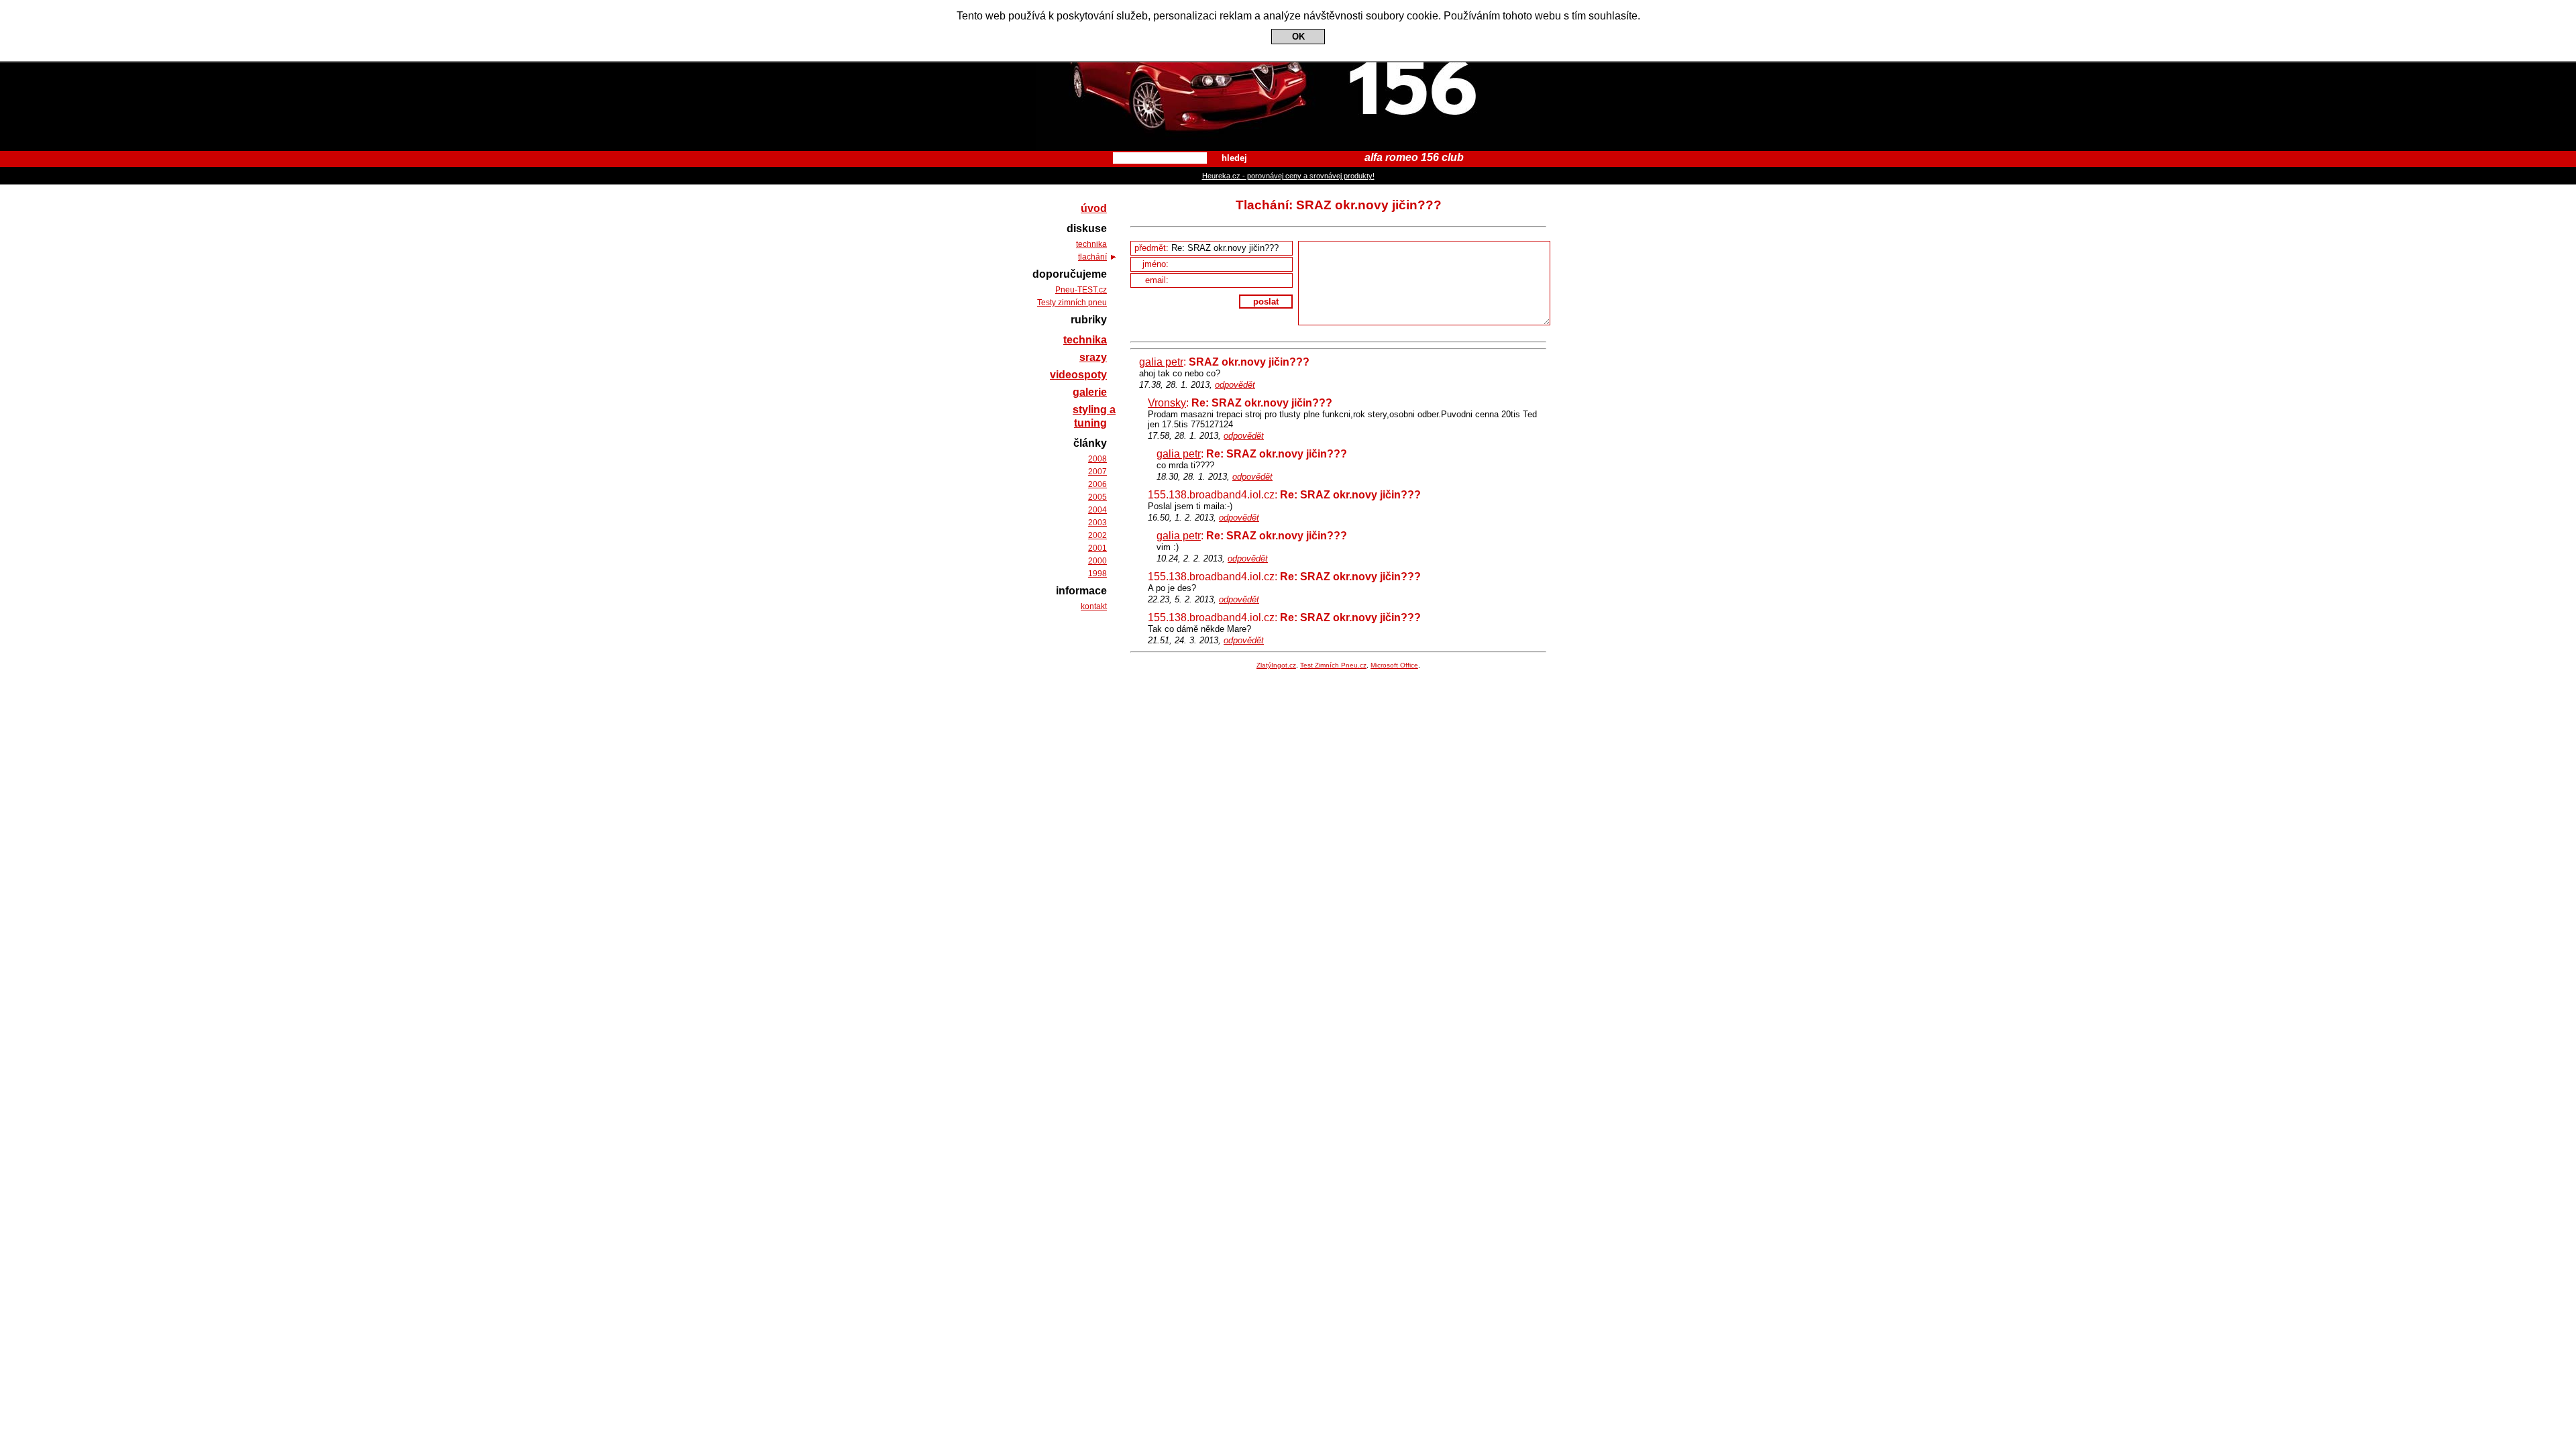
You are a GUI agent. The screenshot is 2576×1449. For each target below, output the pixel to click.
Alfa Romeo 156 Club (1288, 12)
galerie (1090, 392)
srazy (1093, 357)
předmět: (1153, 248)
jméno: (1157, 264)
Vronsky (1167, 403)
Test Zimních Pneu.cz (1333, 665)
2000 (1097, 561)
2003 (1097, 523)
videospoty (1078, 375)
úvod (1094, 208)
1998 (1097, 574)
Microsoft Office (1394, 665)
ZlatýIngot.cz (1276, 665)
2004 (1097, 510)
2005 (1097, 497)
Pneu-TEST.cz (1081, 290)
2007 (1097, 472)
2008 (1097, 459)
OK (1298, 37)
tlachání (1092, 257)
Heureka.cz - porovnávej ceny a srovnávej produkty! (1288, 176)
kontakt (1094, 606)
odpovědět (1235, 385)
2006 (1097, 484)
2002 (1097, 535)
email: (1158, 280)
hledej (1234, 158)
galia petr (1161, 362)
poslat (1266, 302)
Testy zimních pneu (1072, 303)
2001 (1097, 548)
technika (1091, 244)
